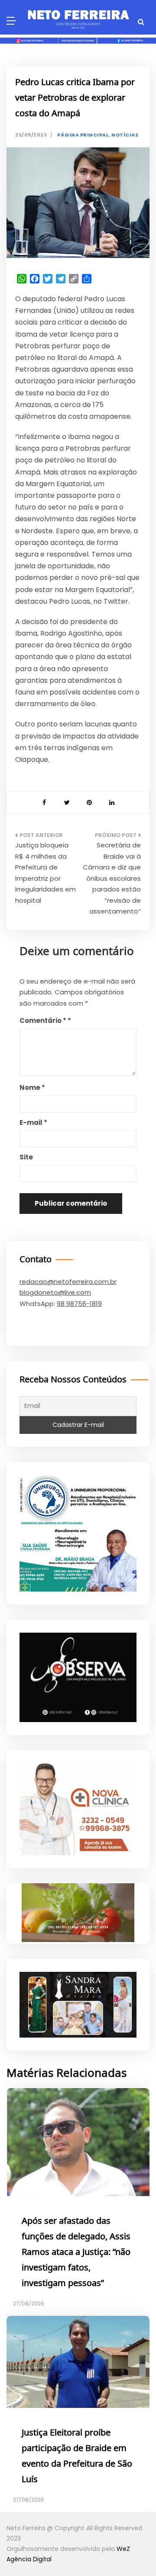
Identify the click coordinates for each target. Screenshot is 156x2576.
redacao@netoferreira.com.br (68, 1282)
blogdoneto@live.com (55, 1292)
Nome (32, 1087)
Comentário (43, 1021)
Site (26, 1157)
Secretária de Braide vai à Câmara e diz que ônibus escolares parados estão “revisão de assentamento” (112, 878)
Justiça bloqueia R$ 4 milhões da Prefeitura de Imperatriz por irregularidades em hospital (45, 873)
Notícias (125, 135)
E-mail (33, 1122)
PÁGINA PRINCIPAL (83, 135)
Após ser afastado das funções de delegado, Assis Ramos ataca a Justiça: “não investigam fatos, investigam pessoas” (76, 2252)
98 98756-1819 (79, 1304)
